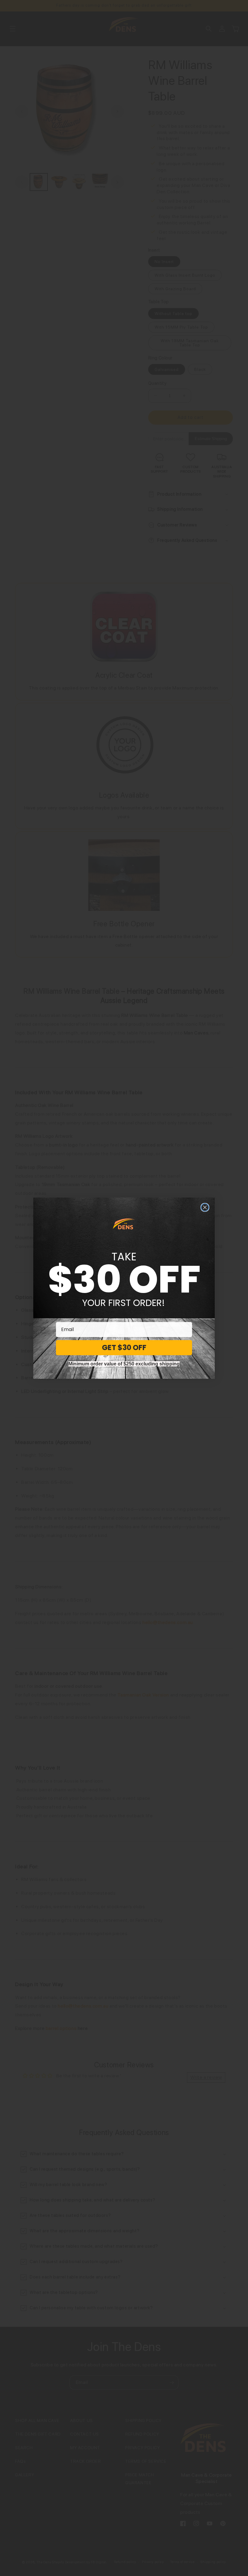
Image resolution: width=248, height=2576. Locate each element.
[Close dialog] (205, 1207)
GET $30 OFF (124, 1347)
